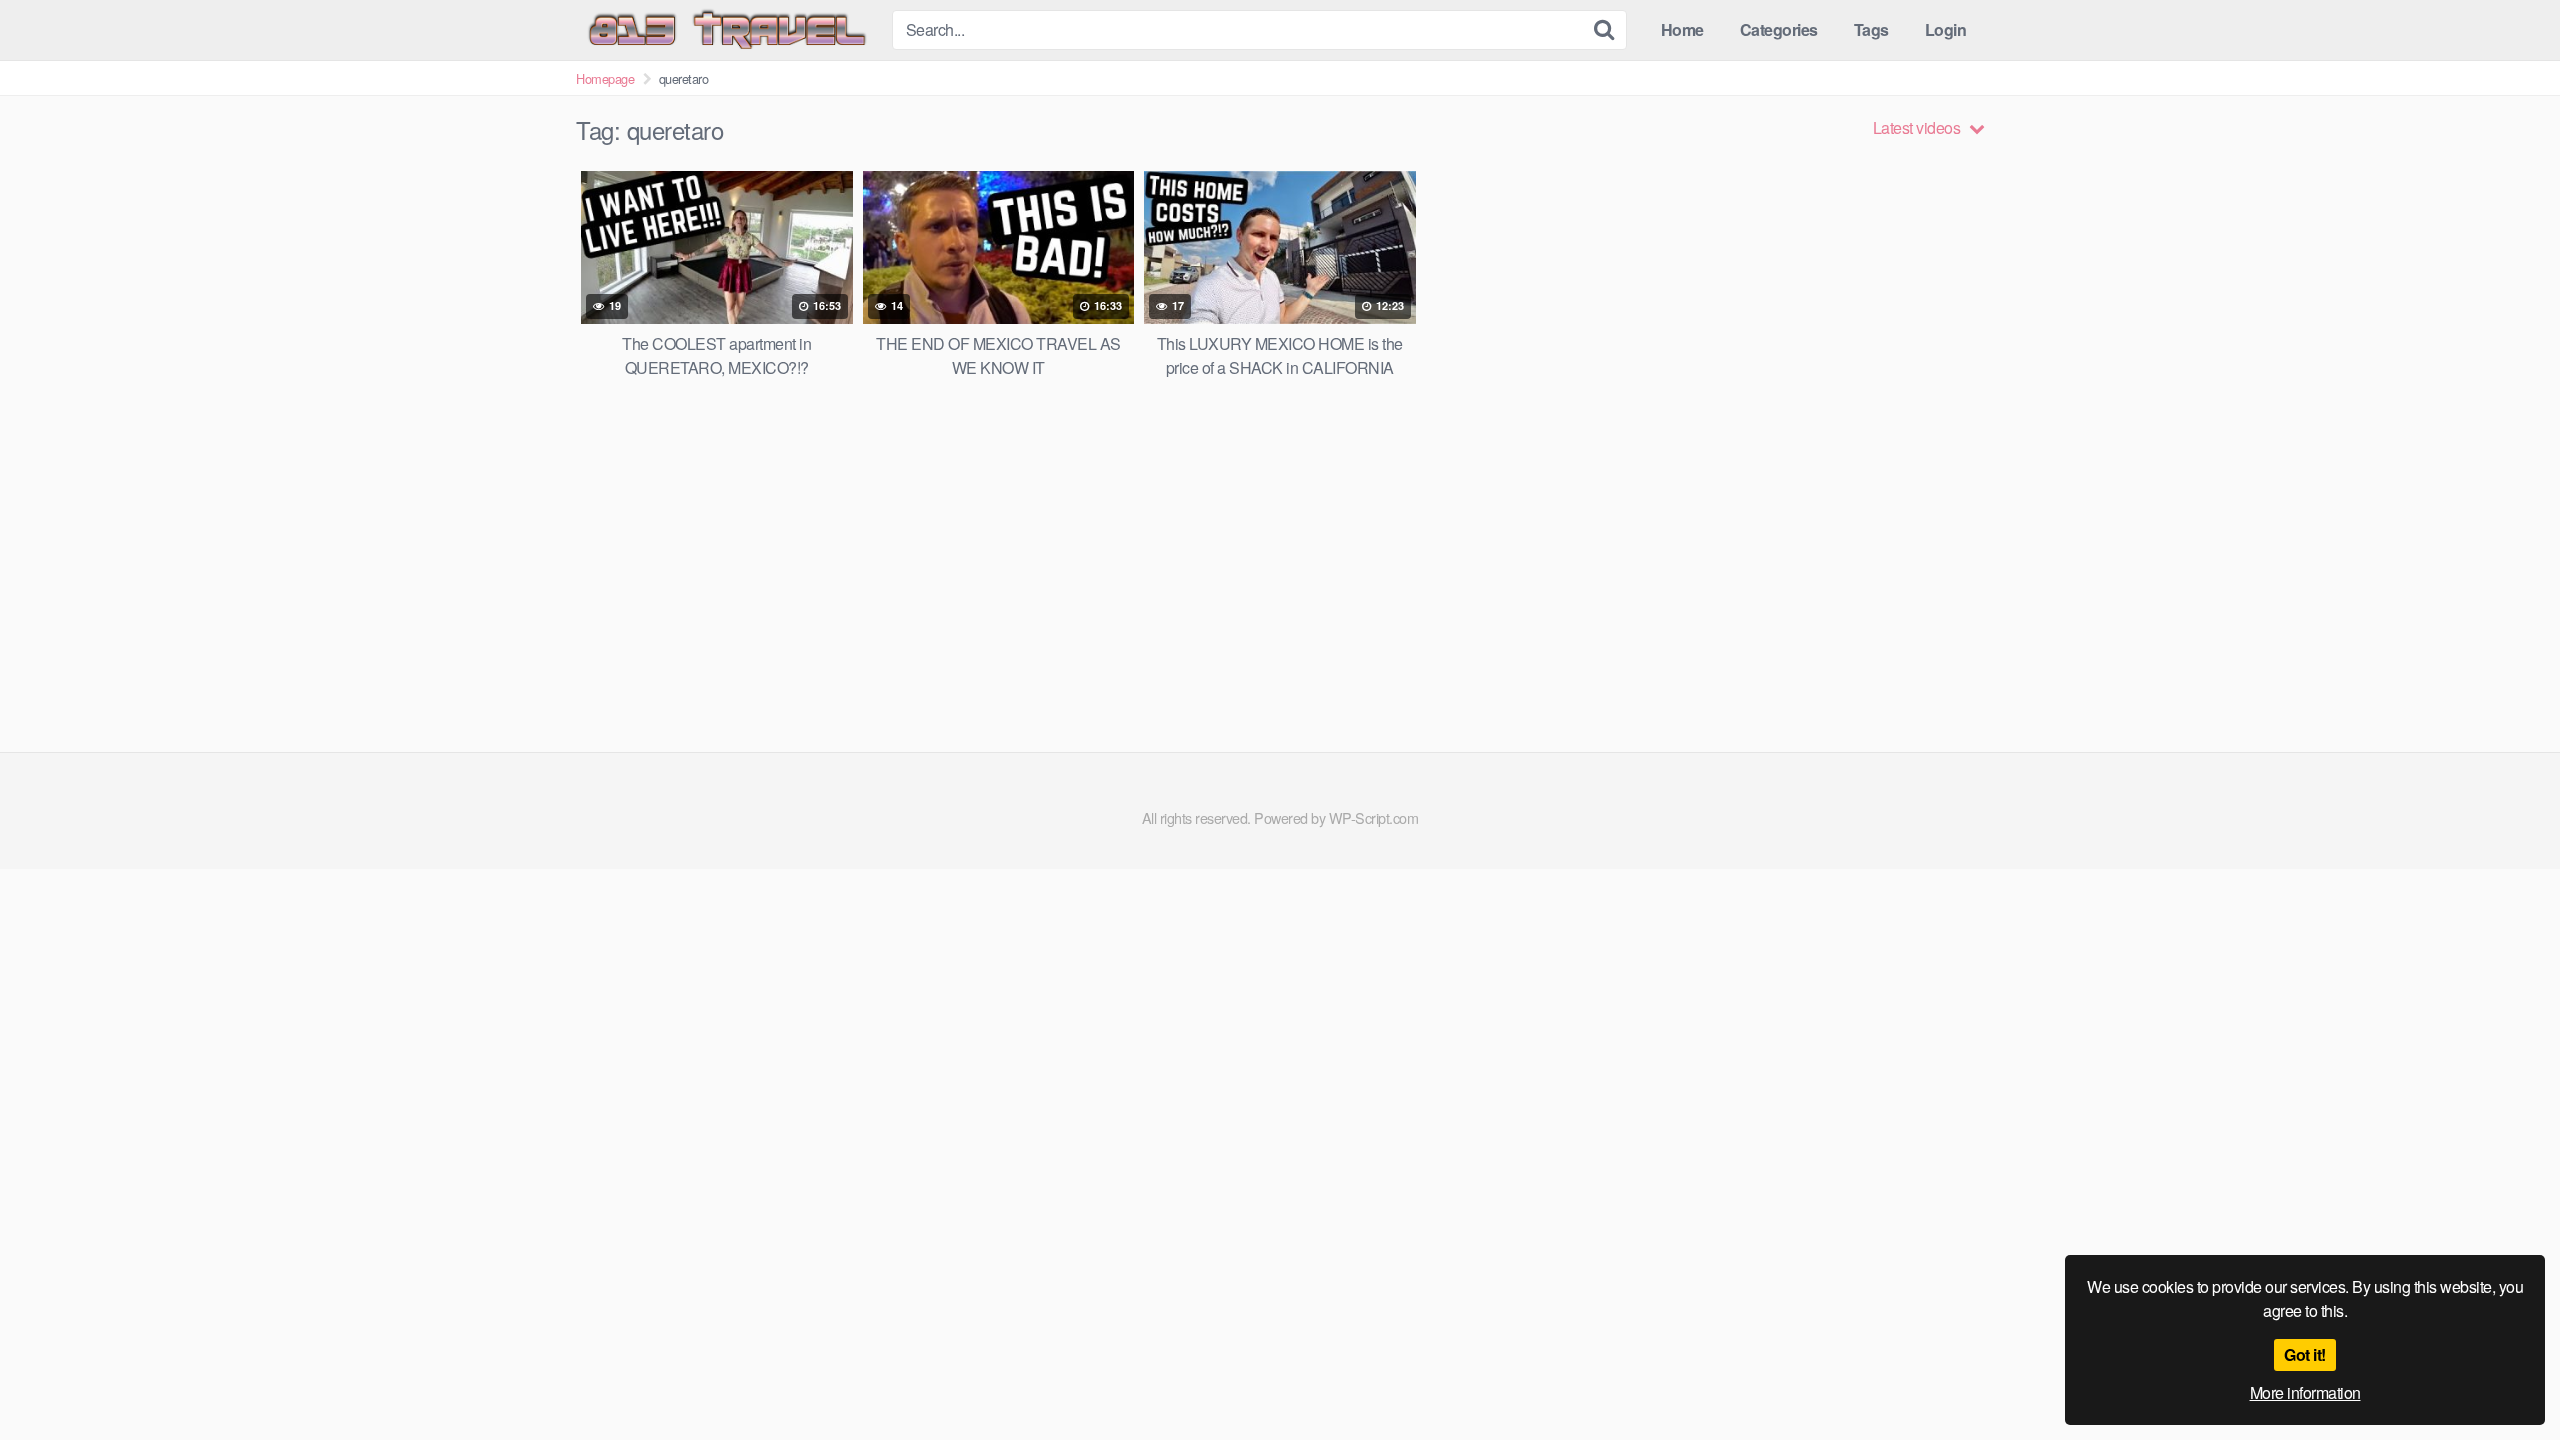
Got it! (2305, 1354)
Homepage (605, 78)
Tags (1871, 29)
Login (1946, 29)
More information (2305, 1392)
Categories (1779, 29)
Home (1682, 29)
